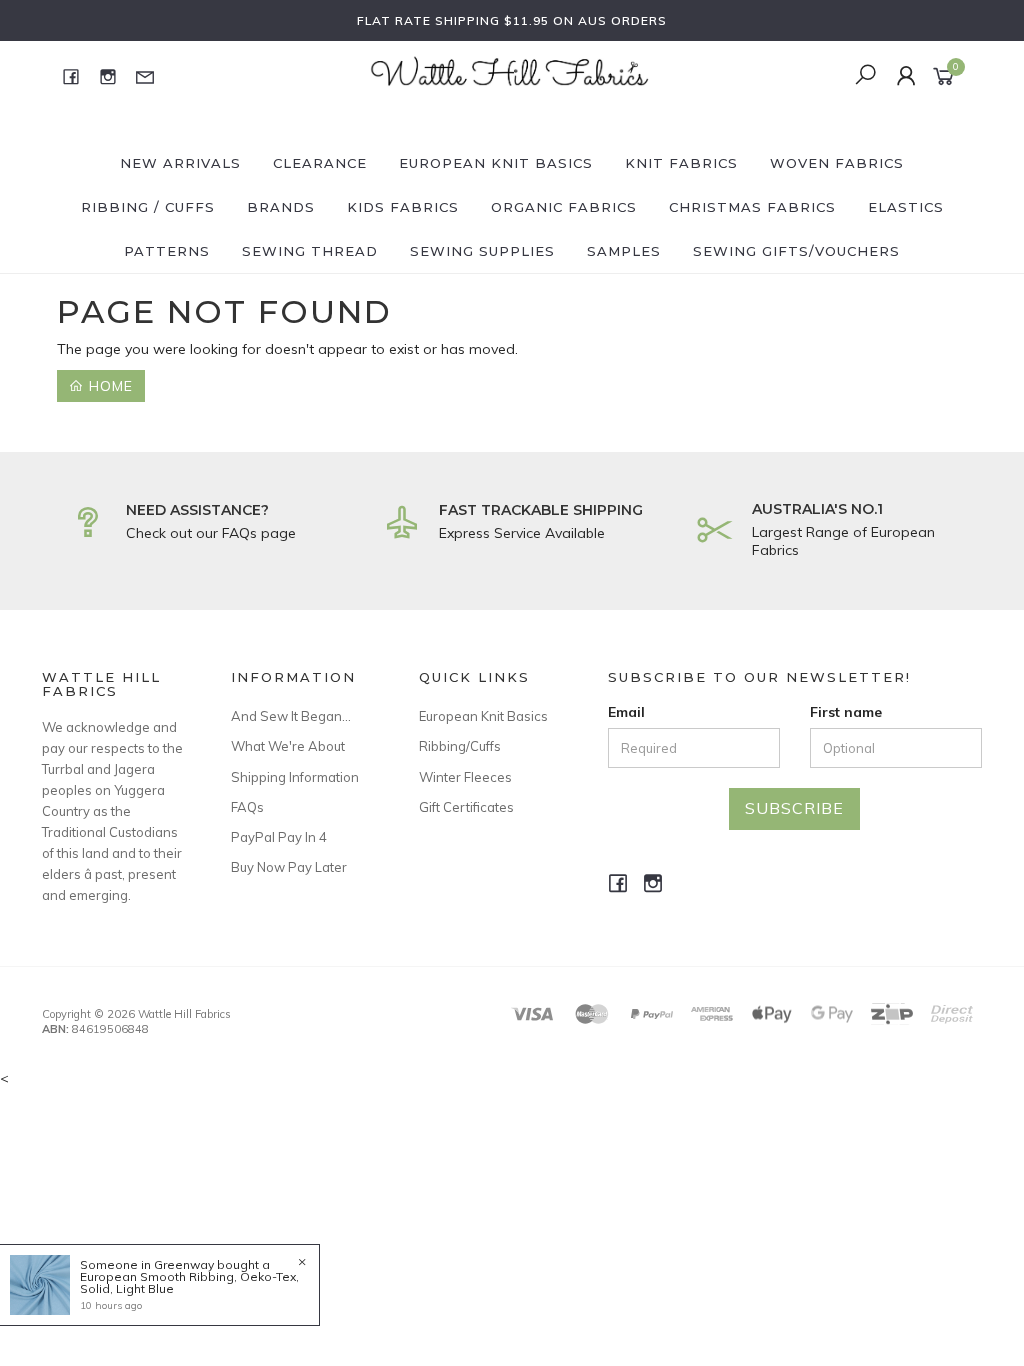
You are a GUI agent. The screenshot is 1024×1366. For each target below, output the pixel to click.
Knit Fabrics (681, 163)
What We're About (288, 746)
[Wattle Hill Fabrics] (509, 75)
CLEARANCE (320, 163)
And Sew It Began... (291, 716)
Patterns (167, 251)
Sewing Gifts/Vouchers (796, 251)
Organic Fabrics (564, 207)
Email (626, 712)
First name (846, 712)
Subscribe (794, 808)
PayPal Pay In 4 (279, 837)
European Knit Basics (496, 163)
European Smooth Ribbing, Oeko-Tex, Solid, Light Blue (189, 1282)
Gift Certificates (466, 807)
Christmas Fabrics (752, 207)
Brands (281, 207)
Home (108, 386)
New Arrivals (180, 163)
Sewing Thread (310, 251)
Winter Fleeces (465, 777)
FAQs (247, 807)
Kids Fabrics (403, 207)
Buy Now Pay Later (289, 867)
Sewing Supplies (482, 251)
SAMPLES (624, 251)
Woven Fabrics (837, 163)
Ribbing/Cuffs (460, 746)
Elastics (906, 207)
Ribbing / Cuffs (148, 207)
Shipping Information (295, 777)
